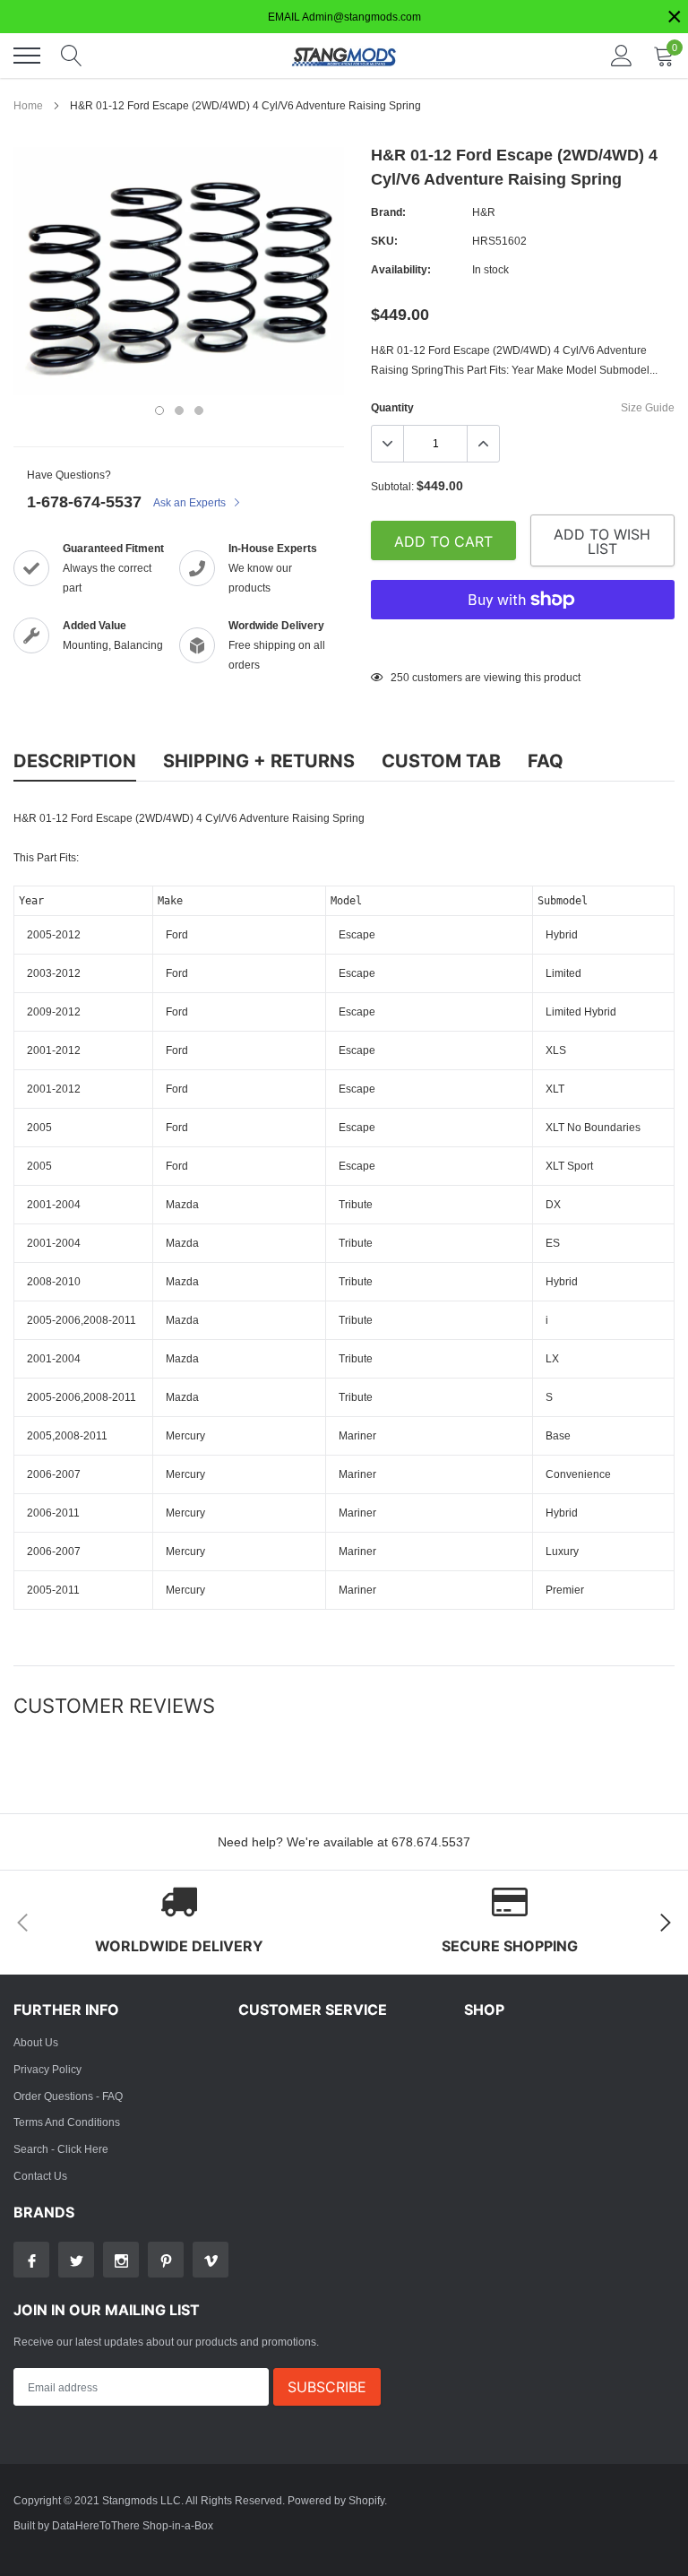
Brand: (388, 212)
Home (28, 105)
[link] (31, 2260)
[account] (622, 55)
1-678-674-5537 (84, 501)
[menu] (27, 56)
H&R (484, 212)
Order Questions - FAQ (68, 2096)
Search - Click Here (61, 2149)
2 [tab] (179, 411)
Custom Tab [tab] (441, 761)
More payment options (523, 644)
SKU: (384, 241)
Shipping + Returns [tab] (259, 761)
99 (397, 677)
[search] (72, 56)
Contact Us (40, 2176)
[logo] (344, 56)
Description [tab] (75, 761)
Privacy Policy (47, 2069)
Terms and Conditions (67, 2122)
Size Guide (648, 407)
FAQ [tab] (546, 761)
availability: (401, 269)
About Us (36, 2042)
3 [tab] (199, 411)
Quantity (392, 407)
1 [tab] (159, 411)
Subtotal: (392, 486)
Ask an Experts (191, 502)
